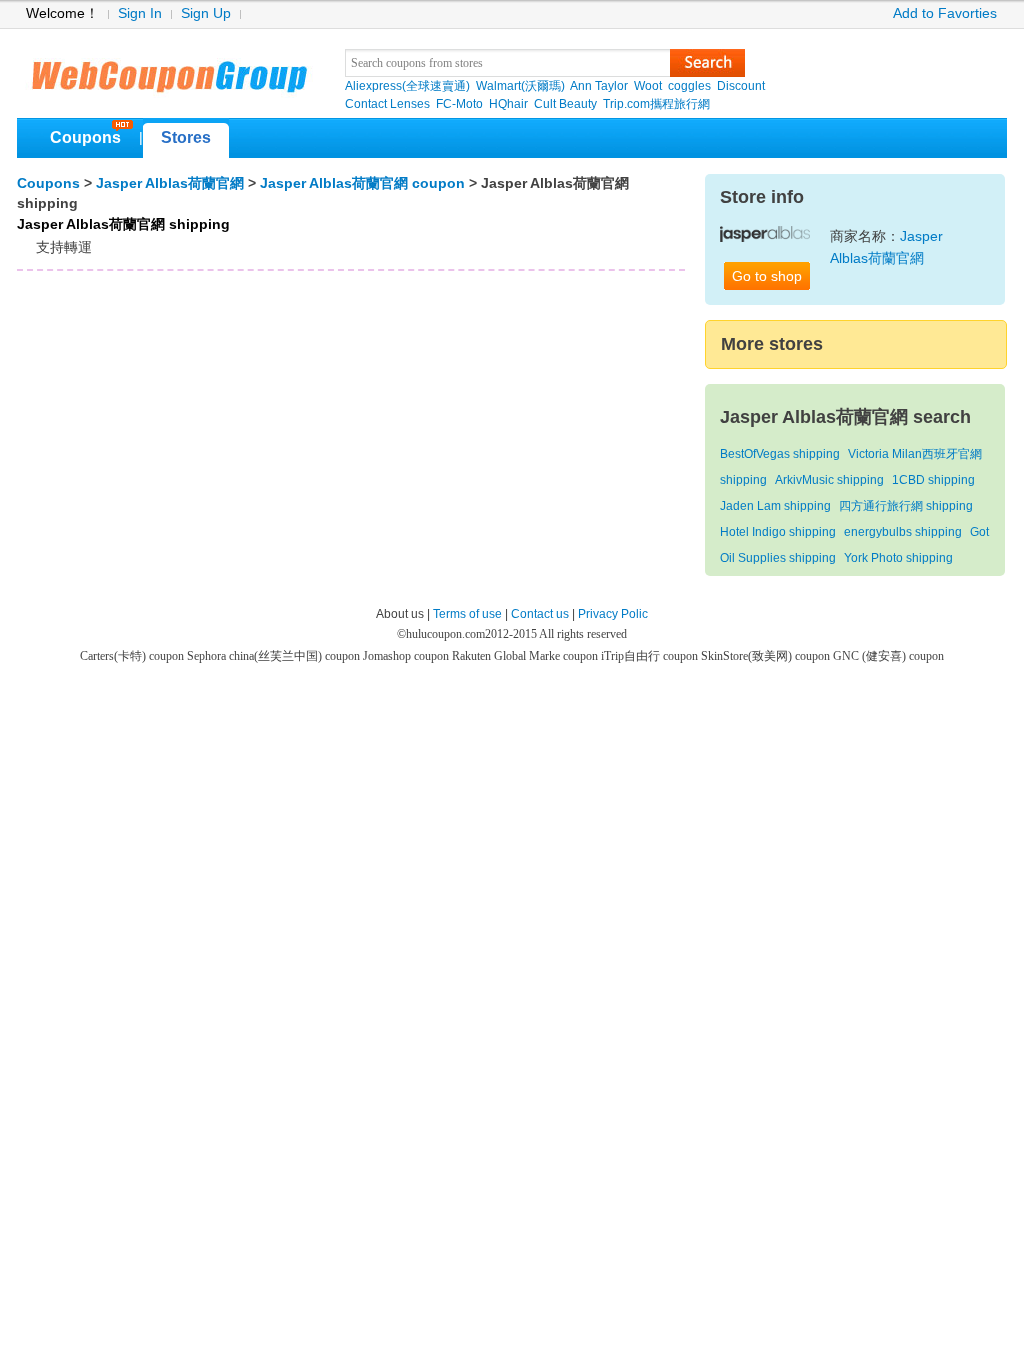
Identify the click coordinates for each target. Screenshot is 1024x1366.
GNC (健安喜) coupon (888, 656)
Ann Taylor (599, 86)
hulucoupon (168, 70)
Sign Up (206, 13)
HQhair (508, 104)
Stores (186, 137)
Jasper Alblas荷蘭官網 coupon (362, 183)
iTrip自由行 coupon (651, 656)
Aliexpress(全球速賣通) (407, 86)
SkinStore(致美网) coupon (767, 656)
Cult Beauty (565, 104)
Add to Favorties (945, 13)
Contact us (540, 614)
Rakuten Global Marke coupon (526, 656)
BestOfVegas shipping (780, 454)
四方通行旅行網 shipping (906, 506)
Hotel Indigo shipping (778, 532)
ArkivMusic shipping (829, 480)
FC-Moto (459, 104)
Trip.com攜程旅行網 (656, 104)
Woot (648, 86)
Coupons (85, 137)
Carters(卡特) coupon (133, 656)
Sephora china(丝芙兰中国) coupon (275, 656)
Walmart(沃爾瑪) (520, 86)
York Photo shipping (898, 558)
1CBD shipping (933, 480)
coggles (689, 86)
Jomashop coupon (407, 656)
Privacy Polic (613, 614)
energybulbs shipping (903, 532)
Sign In (140, 13)
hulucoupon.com (445, 634)
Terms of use (467, 614)
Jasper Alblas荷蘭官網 (170, 183)
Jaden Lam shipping (775, 506)
